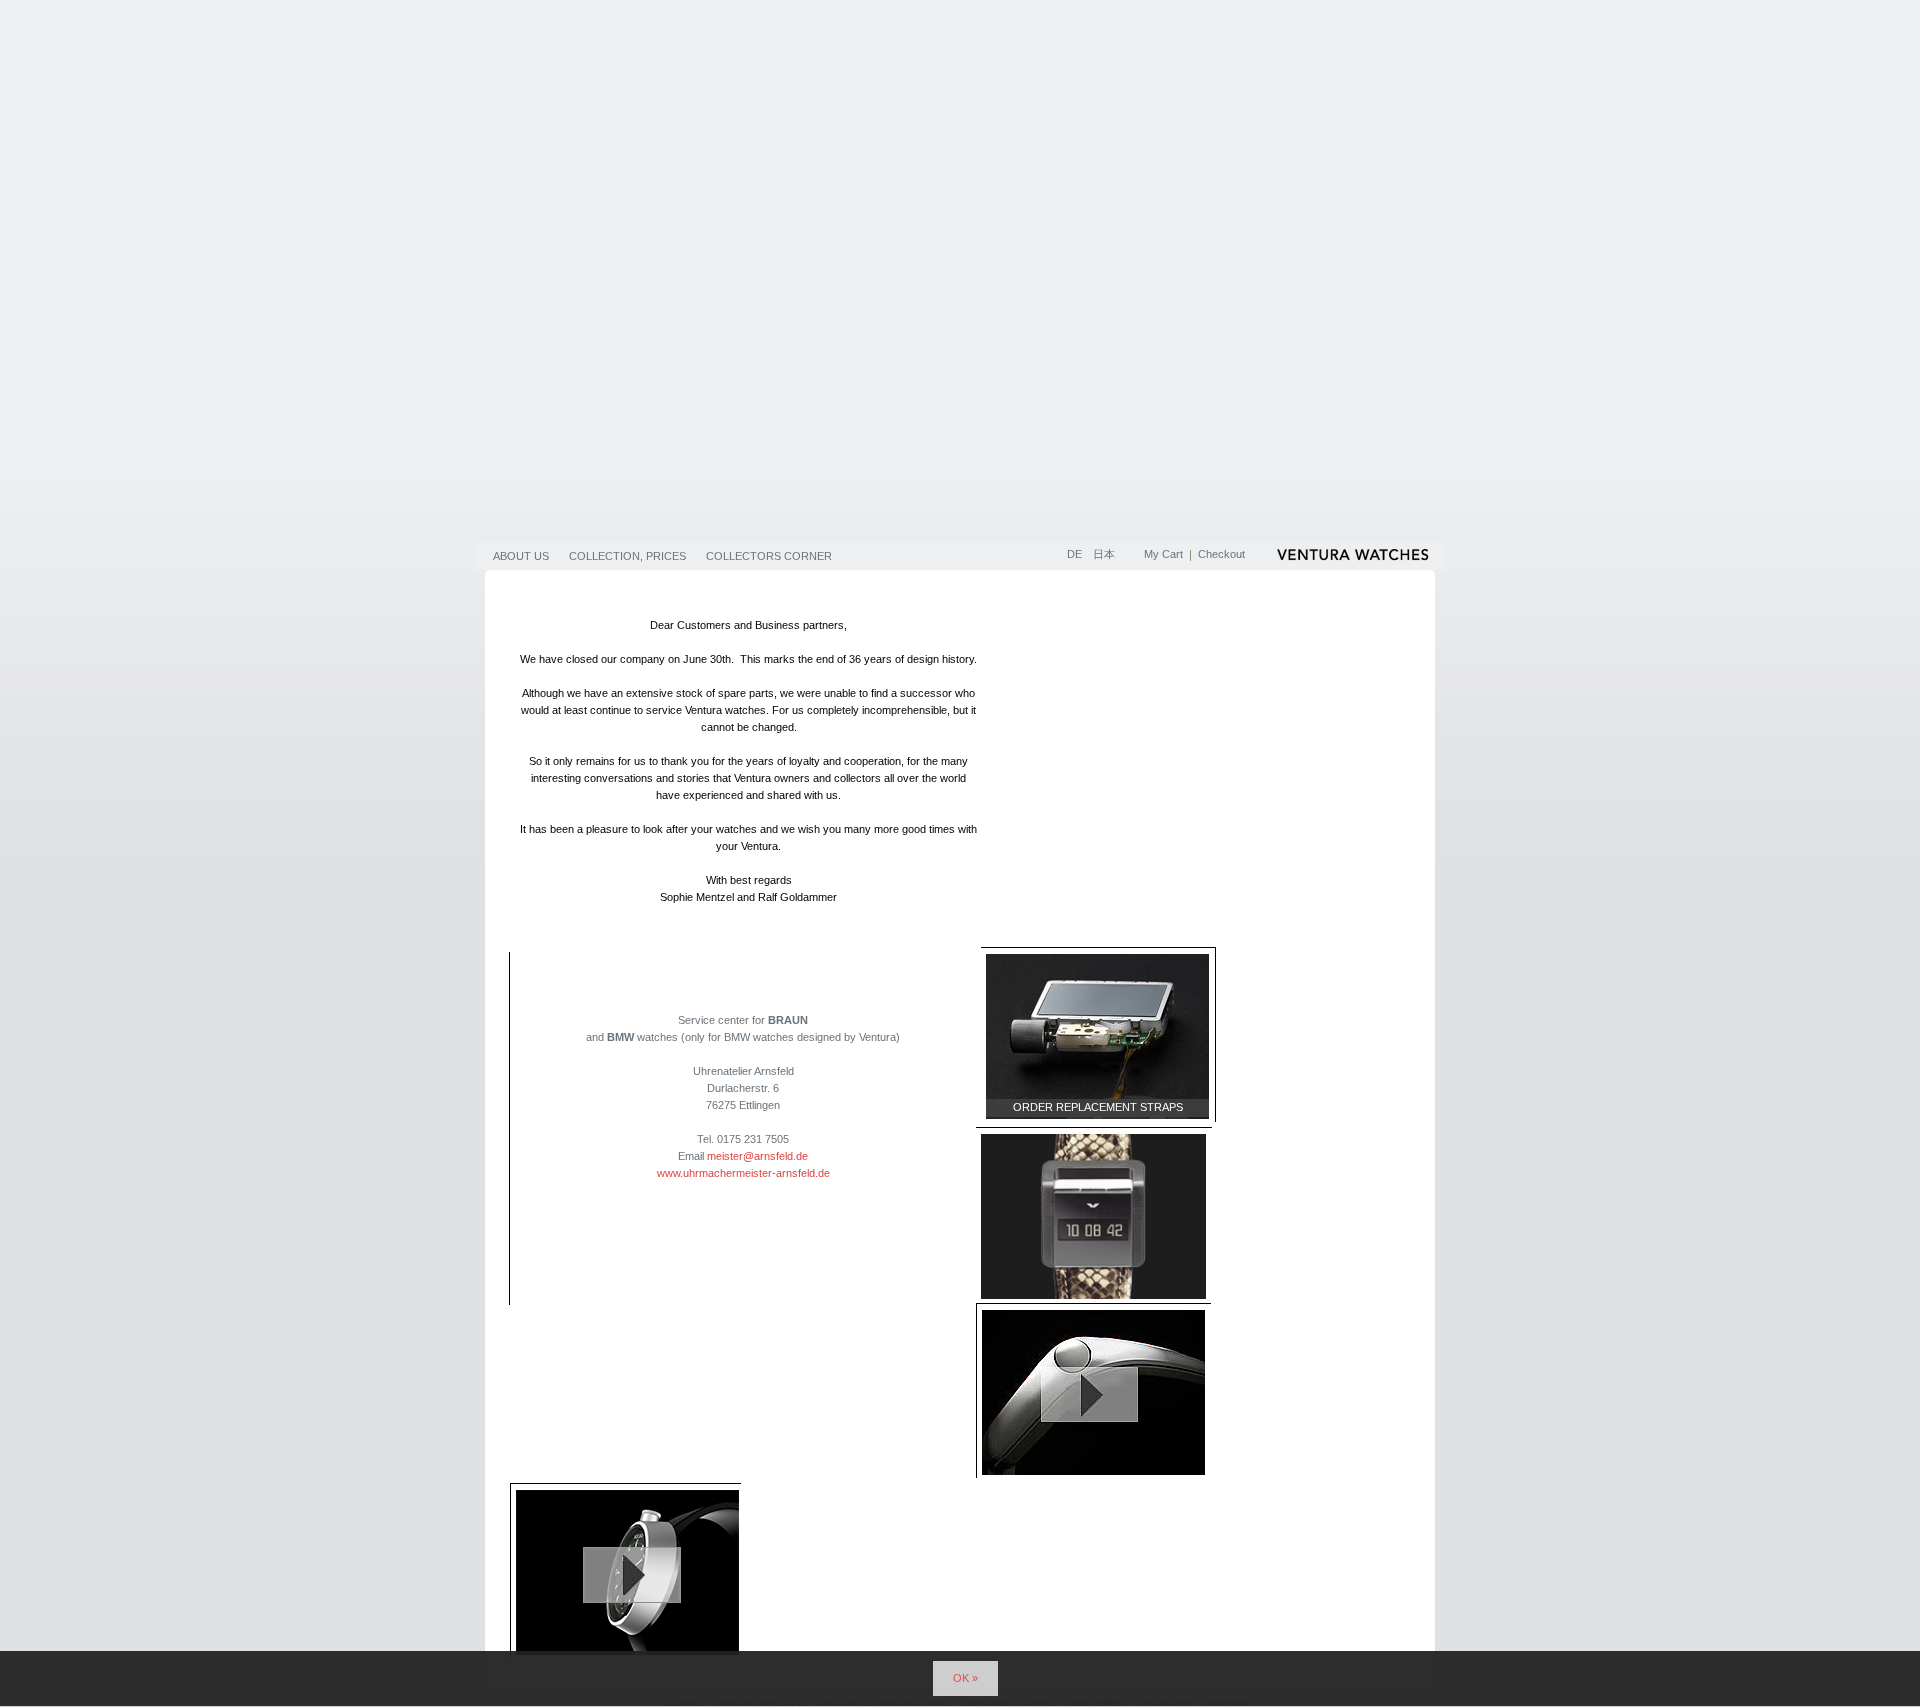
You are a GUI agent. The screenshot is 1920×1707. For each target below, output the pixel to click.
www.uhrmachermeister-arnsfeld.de (743, 1173)
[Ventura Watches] (1355, 558)
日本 (1104, 554)
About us (521, 556)
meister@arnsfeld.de (757, 1156)
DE (1076, 554)
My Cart (1163, 554)
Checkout (1221, 554)
